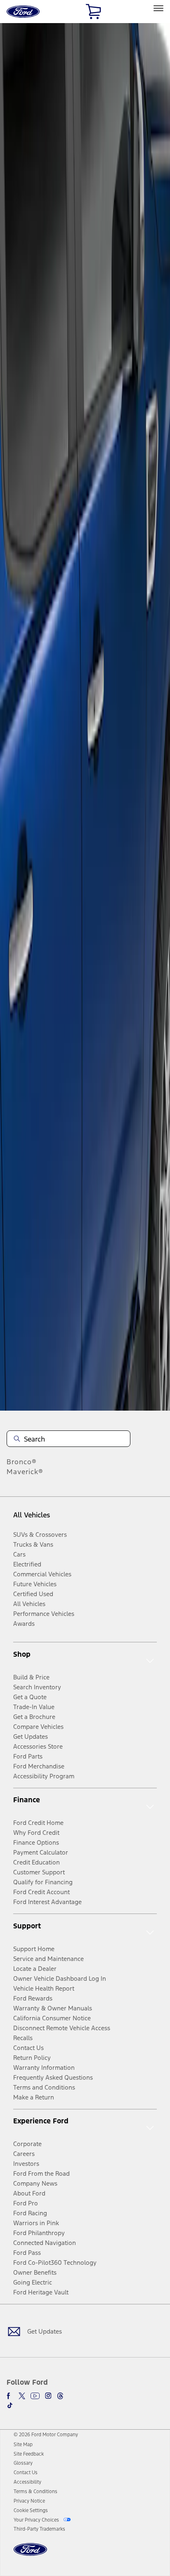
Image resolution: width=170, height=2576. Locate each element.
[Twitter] (22, 2396)
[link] (23, 2444)
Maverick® (25, 1472)
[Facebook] (10, 2396)
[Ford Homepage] (30, 2554)
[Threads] (60, 2396)
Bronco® (22, 1462)
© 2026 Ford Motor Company (46, 2435)
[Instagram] (48, 2396)
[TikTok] (10, 2405)
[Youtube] (35, 2396)
